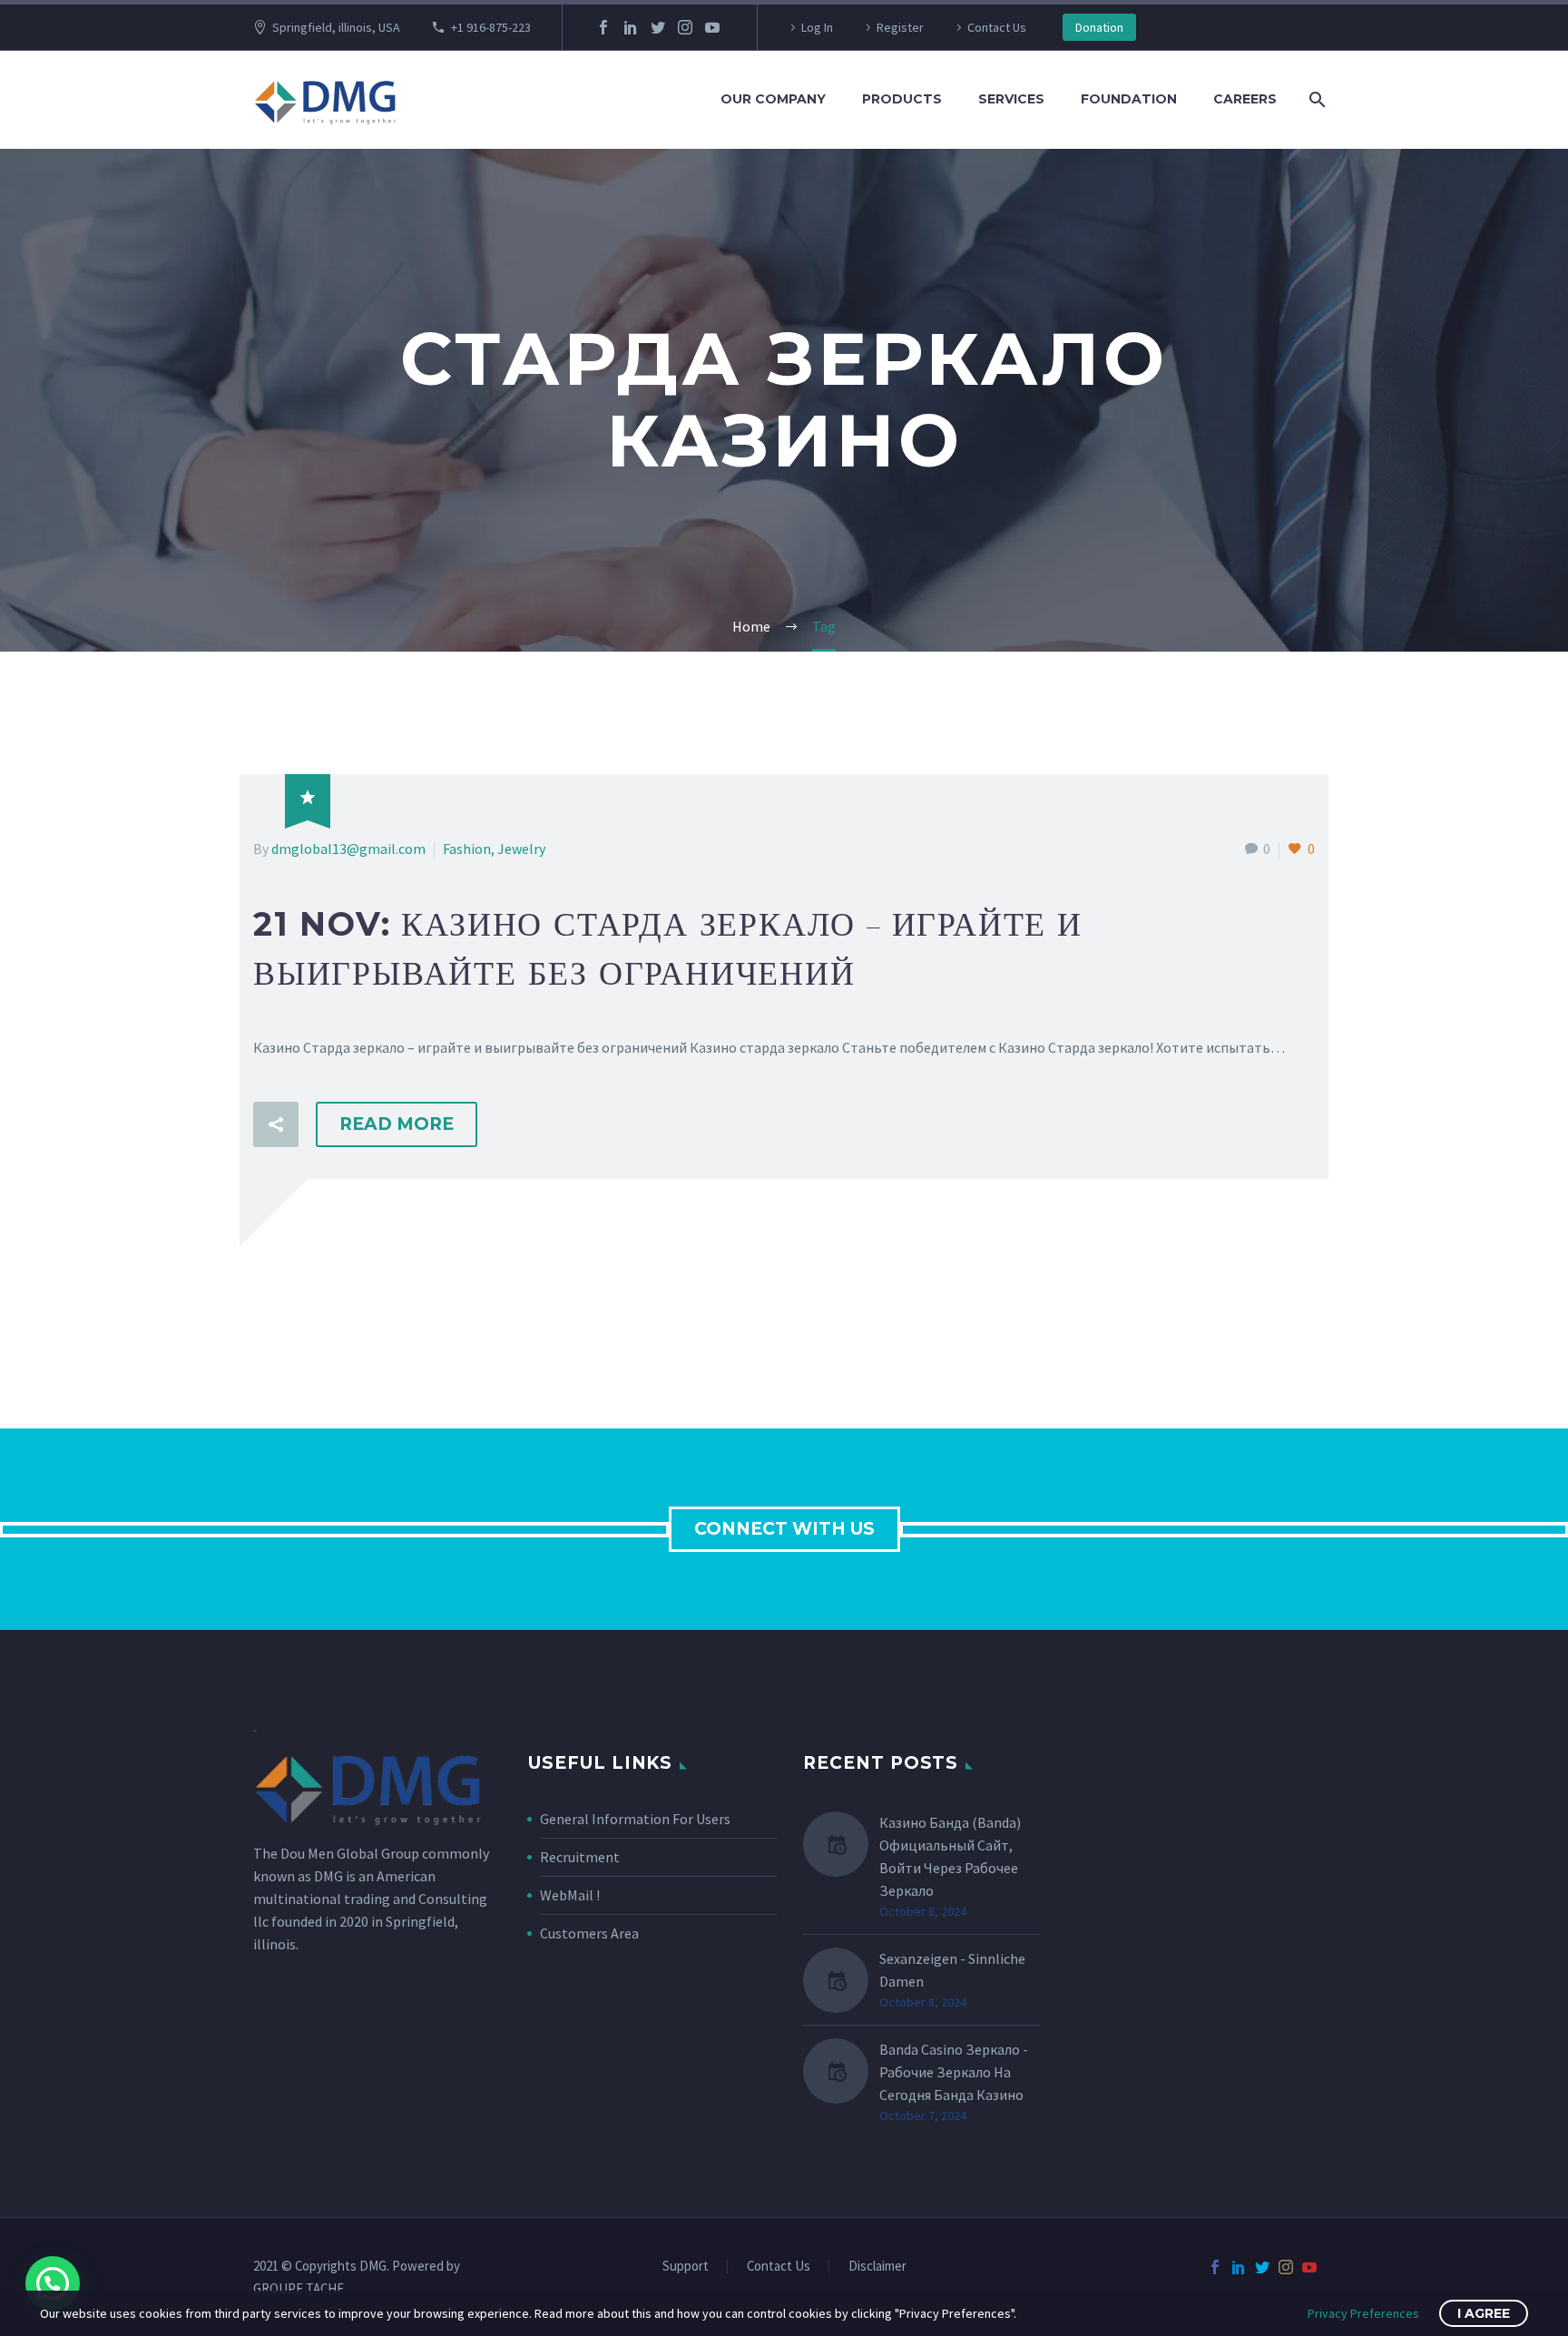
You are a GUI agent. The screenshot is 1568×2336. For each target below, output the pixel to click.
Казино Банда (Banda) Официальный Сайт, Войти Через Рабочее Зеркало (950, 1856)
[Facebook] (603, 27)
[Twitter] (658, 27)
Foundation (1129, 99)
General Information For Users (635, 1819)
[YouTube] (712, 27)
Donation (1099, 27)
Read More (397, 1124)
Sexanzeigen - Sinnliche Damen (952, 1970)
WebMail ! (570, 1895)
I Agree (1484, 2313)
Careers (1245, 99)
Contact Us (997, 27)
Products (902, 99)
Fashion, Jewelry (494, 849)
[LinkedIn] (631, 27)
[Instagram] (685, 27)
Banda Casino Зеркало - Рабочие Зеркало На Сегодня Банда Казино (954, 2072)
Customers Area (589, 1933)
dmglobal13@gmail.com (348, 849)
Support (686, 2267)
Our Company (773, 99)
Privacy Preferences (1363, 2313)
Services (1011, 99)
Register (900, 27)
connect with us (784, 1529)
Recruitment (580, 1857)
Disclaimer (877, 2267)
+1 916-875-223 (491, 27)
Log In (817, 27)
